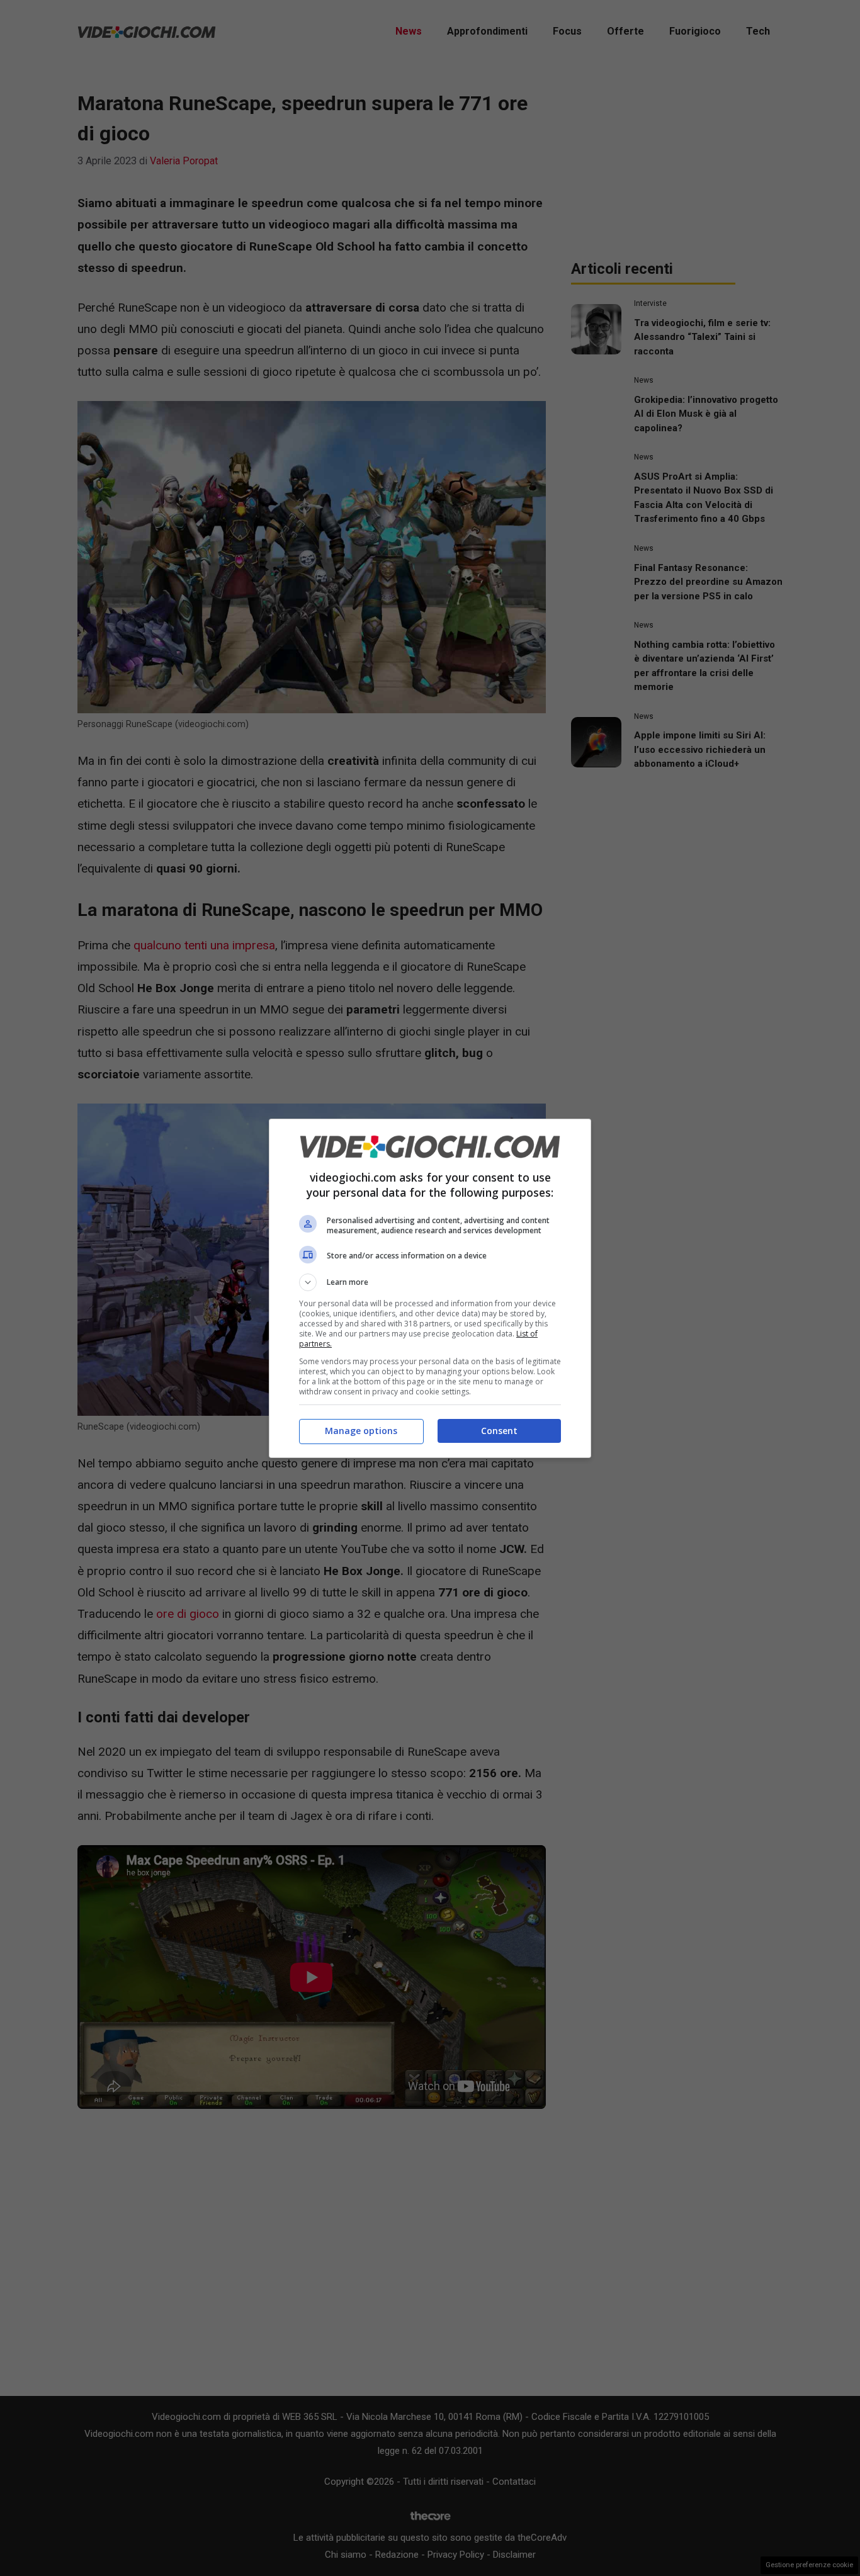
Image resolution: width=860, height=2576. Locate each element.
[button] (430, 1282)
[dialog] (430, 1288)
